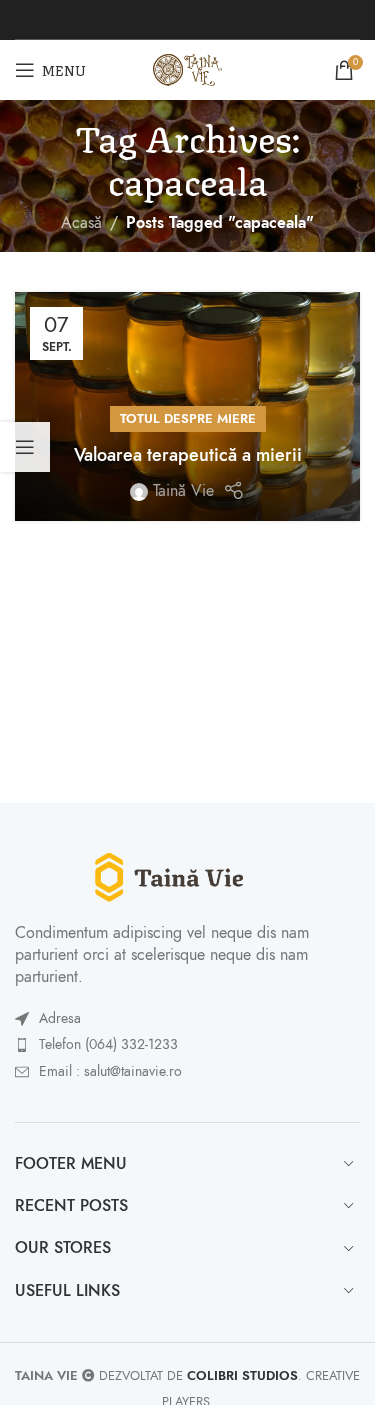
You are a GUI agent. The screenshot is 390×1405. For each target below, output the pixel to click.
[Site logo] (188, 69)
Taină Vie (183, 491)
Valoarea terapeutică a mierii (188, 454)
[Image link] (187, 876)
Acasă (81, 223)
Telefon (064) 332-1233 (108, 1044)
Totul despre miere (188, 418)
